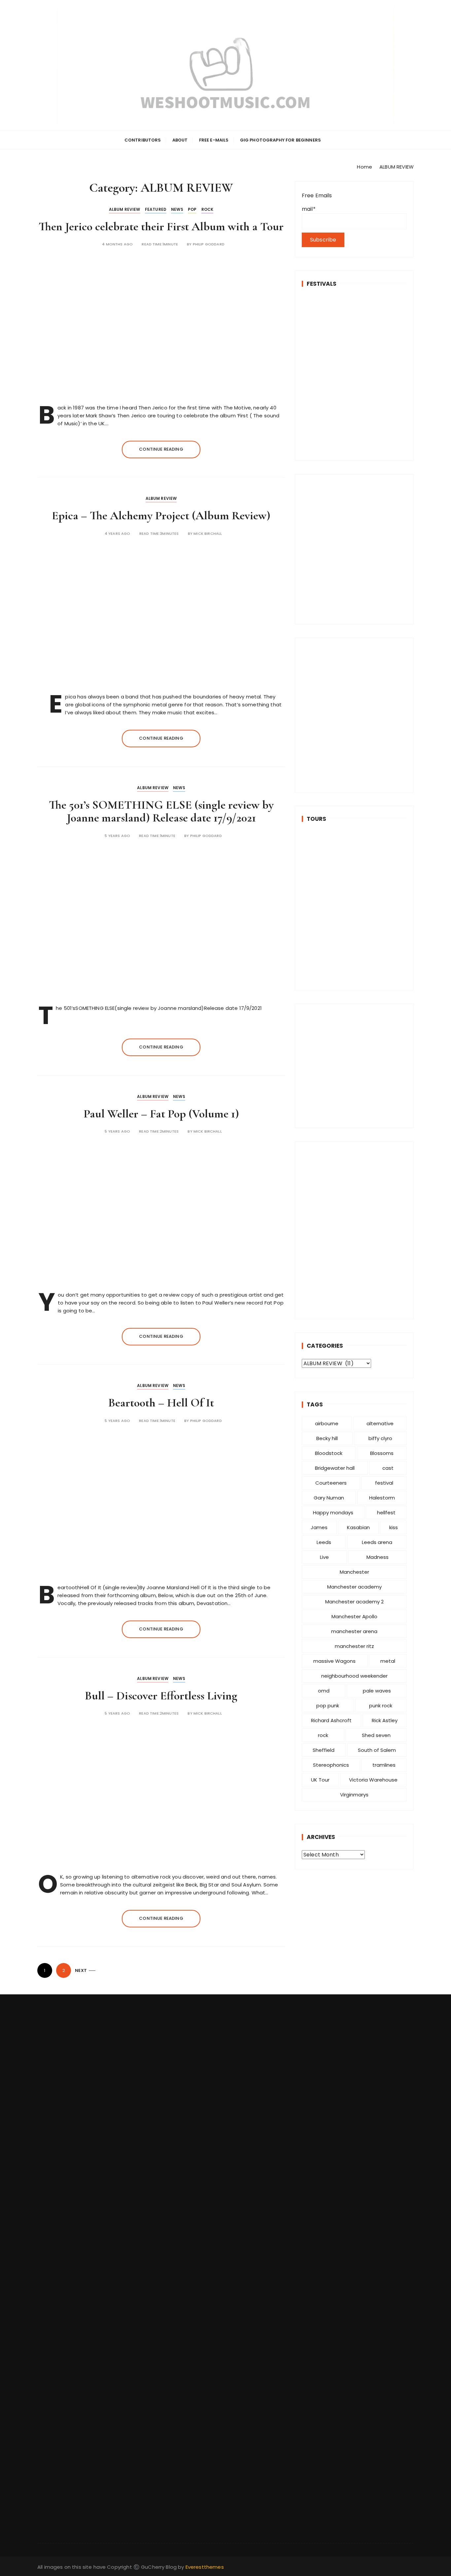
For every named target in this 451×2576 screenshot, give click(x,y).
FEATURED (156, 209)
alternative (380, 1423)
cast (388, 1468)
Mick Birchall (208, 534)
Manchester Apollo (354, 1616)
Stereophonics (331, 1765)
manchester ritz (354, 1646)
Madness (378, 1557)
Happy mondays (333, 1513)
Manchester (354, 1572)
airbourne (327, 1423)
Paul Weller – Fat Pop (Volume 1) (161, 1114)
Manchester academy (354, 1587)
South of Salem (377, 1750)
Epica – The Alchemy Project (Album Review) (161, 515)
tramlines (384, 1765)
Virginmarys (354, 1795)
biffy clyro (380, 1438)
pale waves (377, 1691)
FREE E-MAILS (214, 140)
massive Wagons (334, 1661)
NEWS (177, 209)
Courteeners (331, 1483)
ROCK (208, 209)
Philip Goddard (209, 244)
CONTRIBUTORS (143, 140)
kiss (394, 1527)
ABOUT (180, 140)
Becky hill (327, 1438)
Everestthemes (205, 2567)
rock (323, 1735)
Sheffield (324, 1750)
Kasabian (358, 1527)
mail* (309, 209)
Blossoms (382, 1453)
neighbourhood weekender (354, 1676)
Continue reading (161, 449)
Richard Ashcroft (331, 1720)
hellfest (386, 1513)
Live (324, 1557)
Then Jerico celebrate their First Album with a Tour (161, 226)
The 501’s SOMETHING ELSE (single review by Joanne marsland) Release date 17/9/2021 (161, 811)
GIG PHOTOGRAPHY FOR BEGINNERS (280, 140)
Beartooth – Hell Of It (161, 1403)
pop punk (328, 1706)
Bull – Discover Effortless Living (161, 1696)
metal (388, 1661)
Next (81, 1970)
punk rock (381, 1706)
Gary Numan (329, 1498)
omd (324, 1691)
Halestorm (382, 1498)
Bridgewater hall (335, 1468)
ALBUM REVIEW (125, 209)
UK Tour (320, 1780)
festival (384, 1483)
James (319, 1527)
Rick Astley (385, 1720)
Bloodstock (329, 1453)
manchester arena (354, 1631)
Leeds (324, 1542)
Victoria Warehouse (373, 1780)
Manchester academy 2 (354, 1602)
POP (192, 209)
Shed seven (376, 1735)
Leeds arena (377, 1542)
